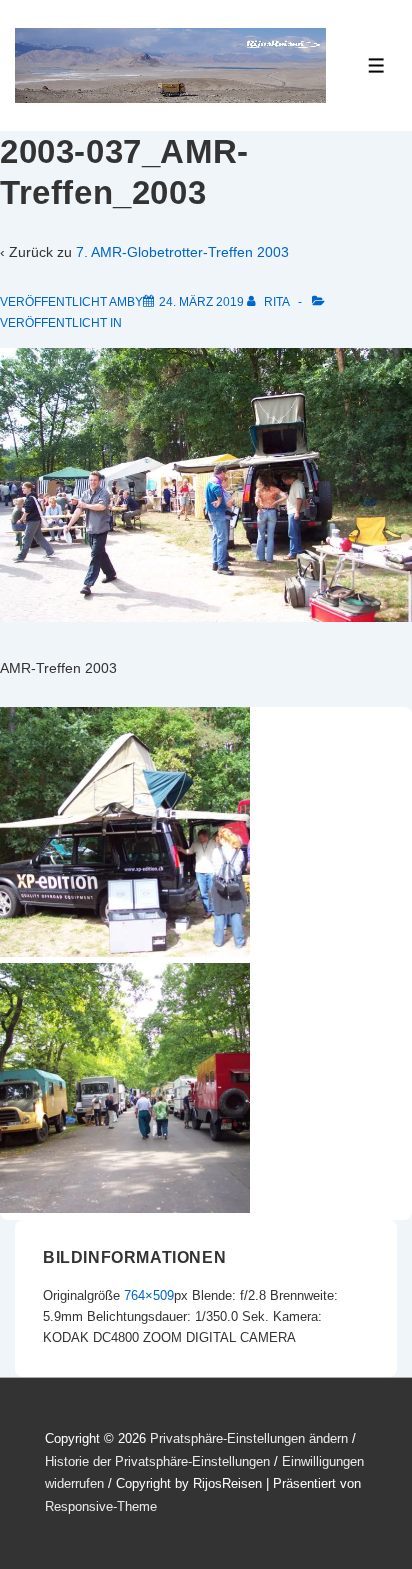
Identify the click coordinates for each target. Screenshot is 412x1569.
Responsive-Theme (101, 1506)
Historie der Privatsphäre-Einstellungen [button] (157, 1461)
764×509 (149, 1295)
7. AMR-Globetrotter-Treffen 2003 (182, 252)
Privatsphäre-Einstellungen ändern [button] (249, 1438)
